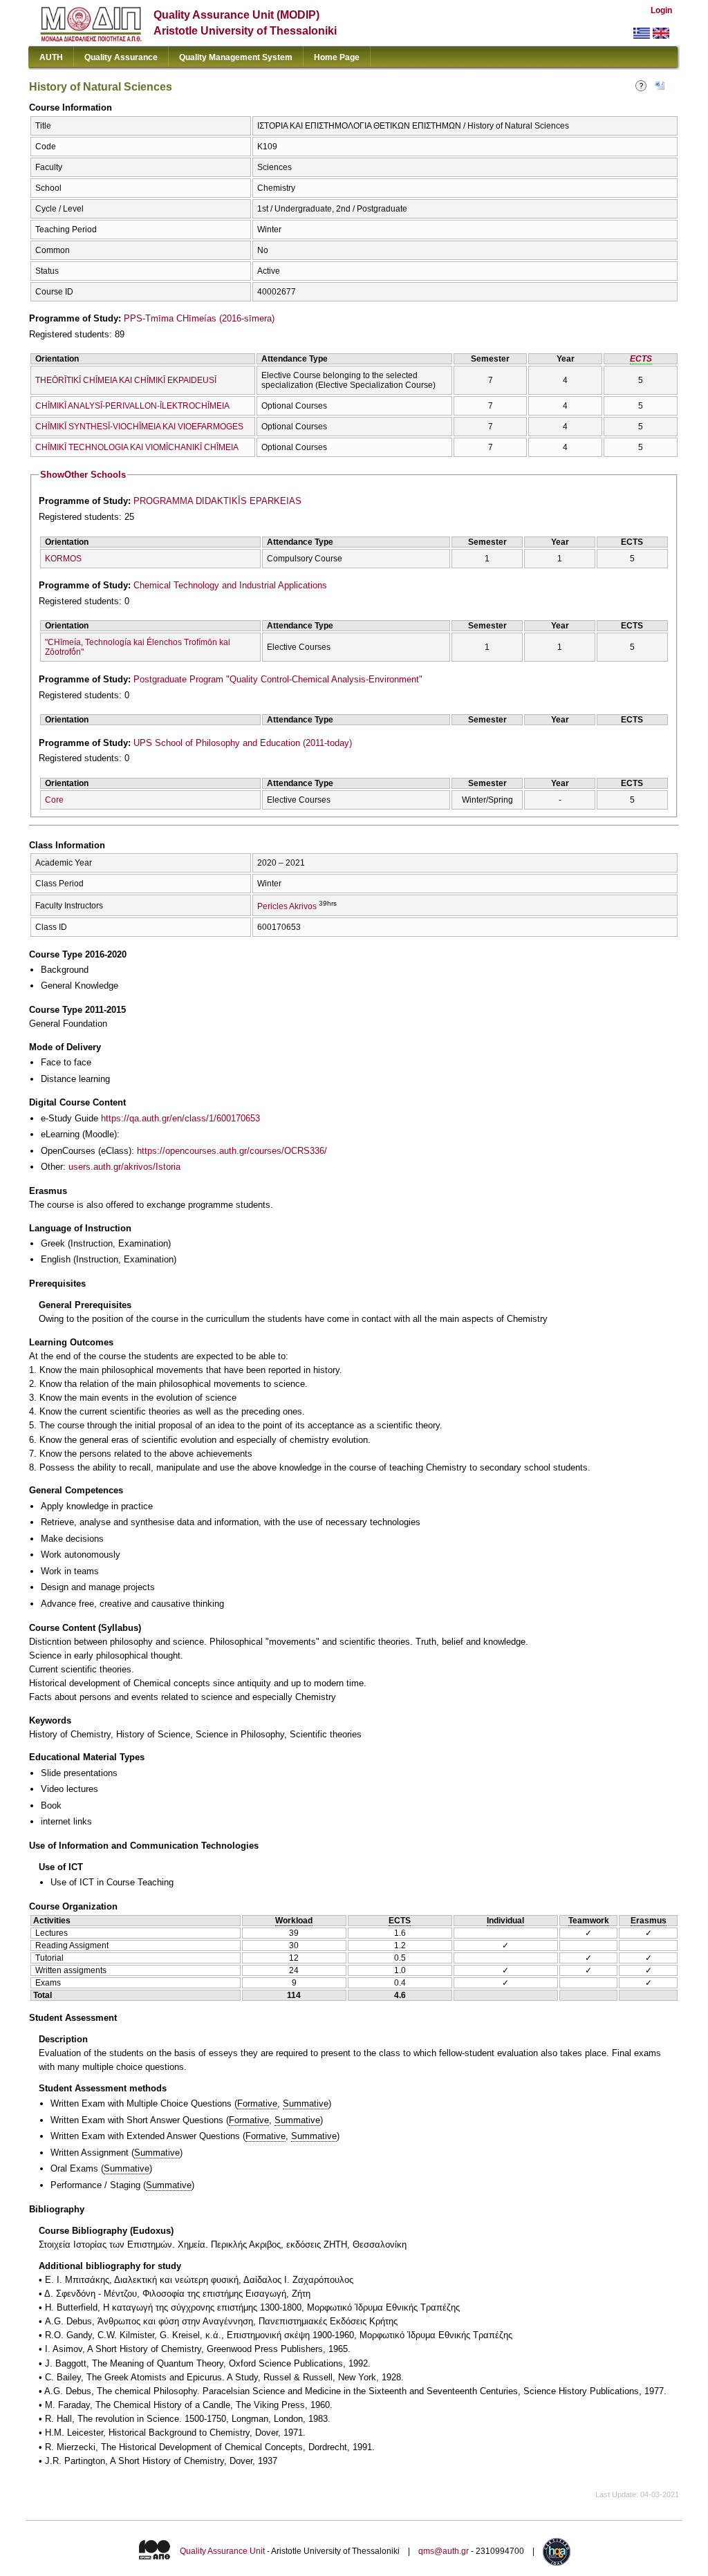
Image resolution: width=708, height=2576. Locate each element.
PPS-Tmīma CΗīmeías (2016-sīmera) (199, 318)
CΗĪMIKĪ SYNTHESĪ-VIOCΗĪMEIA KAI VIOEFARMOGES (139, 427)
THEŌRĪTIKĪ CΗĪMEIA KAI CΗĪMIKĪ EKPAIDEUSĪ (126, 380)
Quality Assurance (121, 57)
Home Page (337, 57)
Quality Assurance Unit (222, 2551)
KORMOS (63, 559)
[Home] (91, 38)
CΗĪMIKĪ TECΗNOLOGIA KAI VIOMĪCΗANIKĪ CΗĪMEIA (137, 447)
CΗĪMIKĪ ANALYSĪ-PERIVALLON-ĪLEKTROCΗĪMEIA (132, 406)
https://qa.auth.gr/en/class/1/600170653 (180, 1118)
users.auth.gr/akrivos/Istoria (124, 1167)
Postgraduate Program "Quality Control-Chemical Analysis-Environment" (278, 679)
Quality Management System (236, 57)
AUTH (51, 57)
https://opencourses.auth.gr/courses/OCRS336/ (232, 1151)
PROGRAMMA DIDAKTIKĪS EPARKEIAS (217, 501)
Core (54, 800)
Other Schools (83, 475)
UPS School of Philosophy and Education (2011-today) (243, 743)
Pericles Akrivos (287, 906)
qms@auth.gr (444, 2551)
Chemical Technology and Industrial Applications (230, 585)
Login (661, 10)
